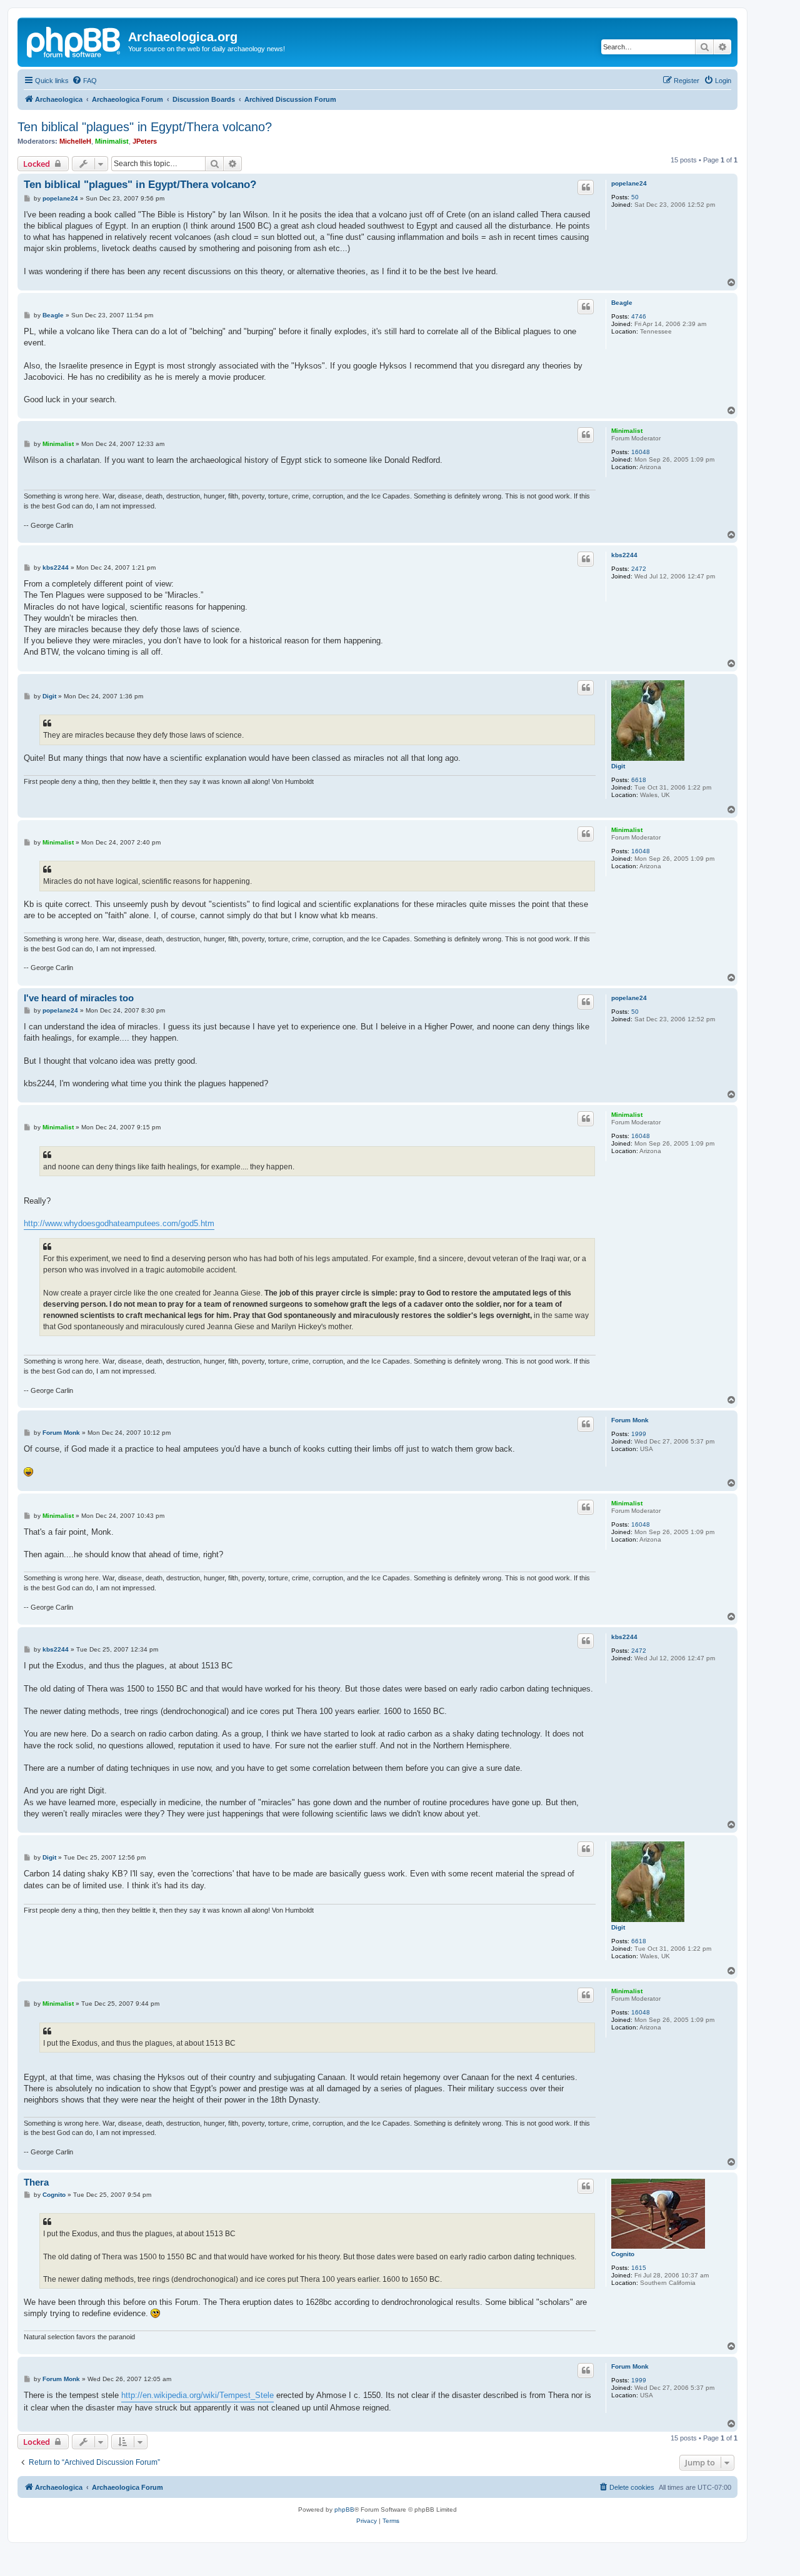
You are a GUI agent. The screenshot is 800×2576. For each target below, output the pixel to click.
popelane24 (629, 183)
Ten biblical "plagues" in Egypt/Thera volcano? (145, 127)
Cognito (623, 2254)
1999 (639, 1434)
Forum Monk (630, 1420)
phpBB (344, 2509)
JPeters (145, 141)
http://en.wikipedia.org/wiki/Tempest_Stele (197, 2395)
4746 (639, 316)
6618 (639, 780)
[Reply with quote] (586, 187)
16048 (641, 452)
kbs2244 (624, 555)
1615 (639, 2268)
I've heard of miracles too (79, 998)
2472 (639, 569)
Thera (36, 2182)
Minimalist (112, 141)
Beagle (622, 303)
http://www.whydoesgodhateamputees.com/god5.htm (119, 1223)
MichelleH (75, 141)
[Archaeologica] (74, 41)
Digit (618, 766)
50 (635, 197)
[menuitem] (84, 81)
